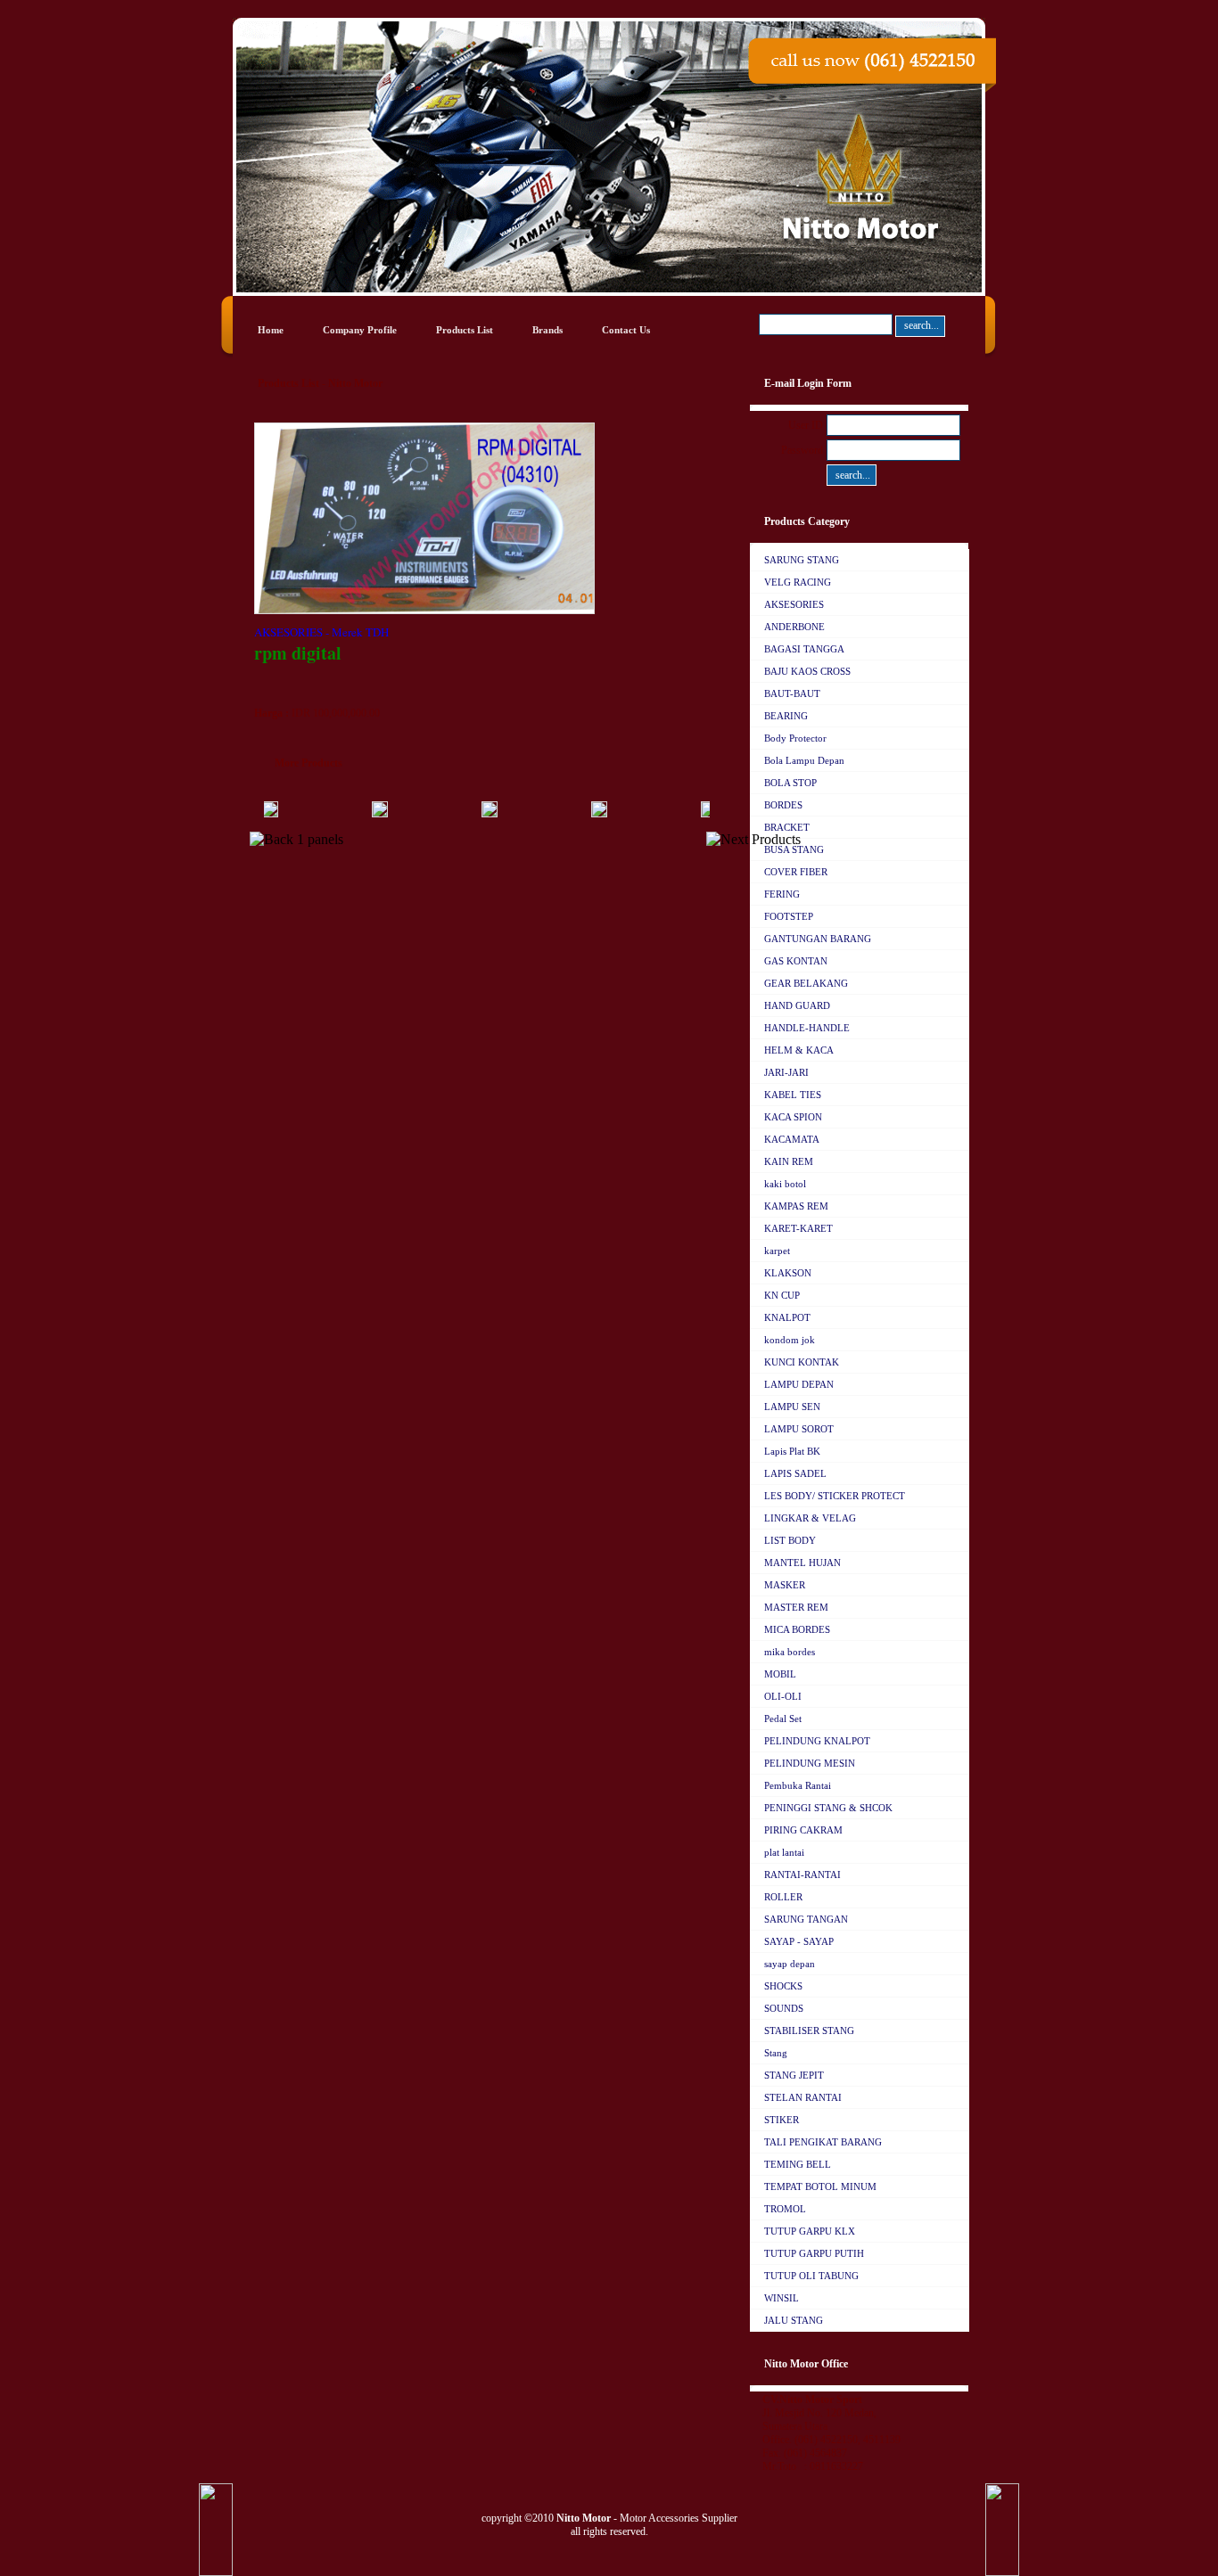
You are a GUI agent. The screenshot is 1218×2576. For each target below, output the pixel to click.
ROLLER (783, 1897)
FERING (782, 894)
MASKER (785, 1585)
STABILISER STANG (809, 2030)
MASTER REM (796, 1607)
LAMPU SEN (792, 1407)
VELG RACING (798, 582)
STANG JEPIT (794, 2075)
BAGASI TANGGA (804, 649)
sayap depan (790, 1964)
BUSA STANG (794, 849)
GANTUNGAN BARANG (818, 939)
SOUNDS (784, 2008)
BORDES (783, 805)
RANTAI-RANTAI (802, 1875)
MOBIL (780, 1674)
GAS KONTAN (796, 961)
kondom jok (790, 1340)
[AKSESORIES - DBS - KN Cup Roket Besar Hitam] (432, 814)
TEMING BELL (798, 2164)
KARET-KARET (798, 1228)
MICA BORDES (797, 1629)
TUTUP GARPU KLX (810, 2231)
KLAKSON (788, 1273)
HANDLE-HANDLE (807, 1028)
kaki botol (785, 1184)
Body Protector (795, 738)
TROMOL (785, 2209)
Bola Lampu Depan (804, 760)
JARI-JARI (786, 1072)
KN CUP (782, 1295)
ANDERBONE (794, 627)
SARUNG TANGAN (806, 1919)
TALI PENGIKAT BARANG (823, 2142)
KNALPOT (787, 1317)
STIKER (782, 2120)
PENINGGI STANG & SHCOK (828, 1808)
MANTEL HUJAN (802, 1563)
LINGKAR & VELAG (810, 1518)
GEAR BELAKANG (806, 983)
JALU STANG (794, 2320)
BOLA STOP (790, 783)
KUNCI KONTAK (802, 1362)
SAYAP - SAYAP (799, 1941)
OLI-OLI (783, 1696)
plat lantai (784, 1852)
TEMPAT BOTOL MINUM (820, 2186)
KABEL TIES (793, 1095)
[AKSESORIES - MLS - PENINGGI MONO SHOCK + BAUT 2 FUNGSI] (652, 814)
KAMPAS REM (796, 1206)
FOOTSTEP (789, 916)
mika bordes (790, 1652)
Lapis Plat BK (792, 1451)
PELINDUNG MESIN (810, 1763)
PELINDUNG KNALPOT (817, 1741)
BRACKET (787, 827)
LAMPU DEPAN (799, 1384)
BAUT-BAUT (792, 693)
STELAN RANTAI (803, 2097)
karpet (777, 1251)
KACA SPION (793, 1117)
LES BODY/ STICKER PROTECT (835, 1496)
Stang (776, 2053)
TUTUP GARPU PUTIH (814, 2253)
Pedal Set (783, 1719)
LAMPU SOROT (799, 1429)
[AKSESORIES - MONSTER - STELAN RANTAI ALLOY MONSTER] (542, 814)
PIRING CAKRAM (803, 1830)
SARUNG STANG (802, 560)
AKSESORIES (794, 604)
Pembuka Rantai (798, 1785)
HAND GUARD (797, 1005)
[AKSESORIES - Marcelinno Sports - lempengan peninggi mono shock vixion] (323, 814)
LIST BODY (790, 1540)
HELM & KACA (799, 1050)
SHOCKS (783, 1986)
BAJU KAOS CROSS (807, 671)
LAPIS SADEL (795, 1473)
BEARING (786, 716)
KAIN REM (789, 1161)
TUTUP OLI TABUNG (811, 2276)
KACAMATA (792, 1139)
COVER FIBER (796, 872)
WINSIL (782, 2298)
